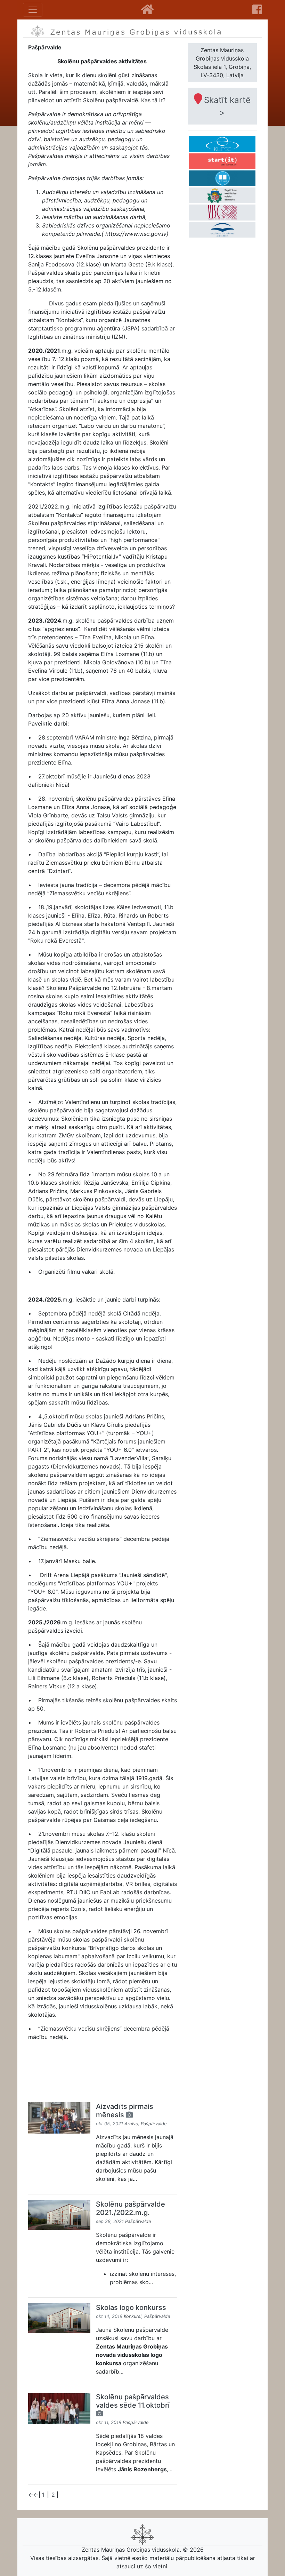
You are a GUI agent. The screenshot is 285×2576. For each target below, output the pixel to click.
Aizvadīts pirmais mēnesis (125, 2111)
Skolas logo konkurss (131, 2307)
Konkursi (133, 2316)
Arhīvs (131, 2124)
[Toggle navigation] (33, 10)
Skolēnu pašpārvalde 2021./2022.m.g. (131, 2208)
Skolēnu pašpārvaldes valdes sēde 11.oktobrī (133, 2401)
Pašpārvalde (154, 2124)
